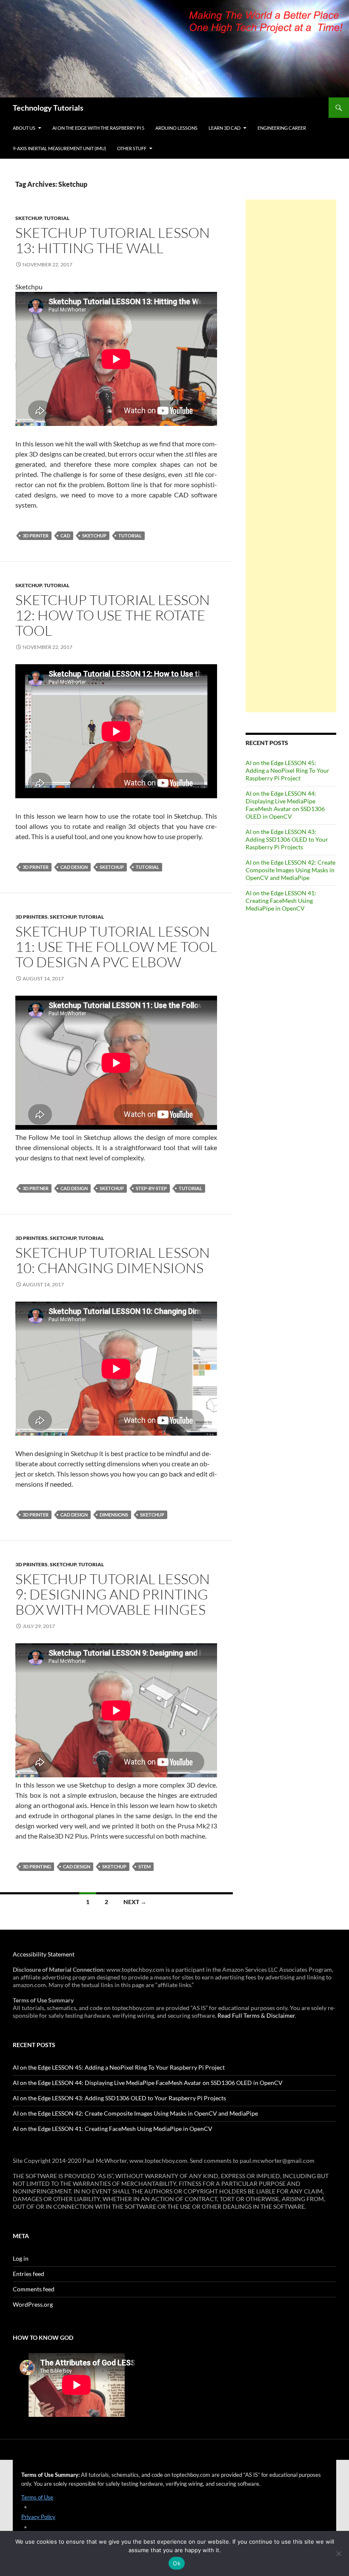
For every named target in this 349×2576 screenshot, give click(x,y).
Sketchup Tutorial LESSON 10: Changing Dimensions (113, 1260)
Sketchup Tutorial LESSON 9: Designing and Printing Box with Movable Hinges (113, 1594)
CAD (65, 535)
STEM (144, 1866)
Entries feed (29, 2274)
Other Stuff (132, 148)
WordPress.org (33, 2304)
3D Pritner (36, 1188)
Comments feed (34, 2289)
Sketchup (29, 218)
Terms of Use (37, 2497)
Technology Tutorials (48, 108)
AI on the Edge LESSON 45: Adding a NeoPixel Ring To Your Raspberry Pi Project (287, 770)
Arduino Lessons (176, 128)
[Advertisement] (291, 456)
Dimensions (114, 1515)
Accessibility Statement (44, 1954)
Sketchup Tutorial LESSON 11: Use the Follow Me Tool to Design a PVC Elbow (116, 947)
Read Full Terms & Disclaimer (256, 2015)
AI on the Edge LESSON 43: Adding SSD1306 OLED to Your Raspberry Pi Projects (287, 839)
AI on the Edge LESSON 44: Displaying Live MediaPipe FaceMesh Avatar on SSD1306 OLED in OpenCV (285, 805)
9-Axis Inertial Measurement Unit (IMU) (59, 148)
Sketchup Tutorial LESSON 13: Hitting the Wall (113, 240)
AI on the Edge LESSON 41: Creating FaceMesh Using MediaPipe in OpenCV (281, 901)
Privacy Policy (38, 2517)
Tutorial (57, 218)
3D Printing (37, 1866)
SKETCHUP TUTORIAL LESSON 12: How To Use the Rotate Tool (113, 615)
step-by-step (151, 1188)
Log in (21, 2258)
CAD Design (74, 867)
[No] (338, 2553)
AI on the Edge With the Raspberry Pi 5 (98, 128)
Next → (135, 1902)
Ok (177, 2563)
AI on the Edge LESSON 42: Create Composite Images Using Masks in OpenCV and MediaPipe (290, 870)
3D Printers (31, 917)
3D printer (36, 535)
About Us (24, 128)
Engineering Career (282, 128)
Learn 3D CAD (225, 128)
